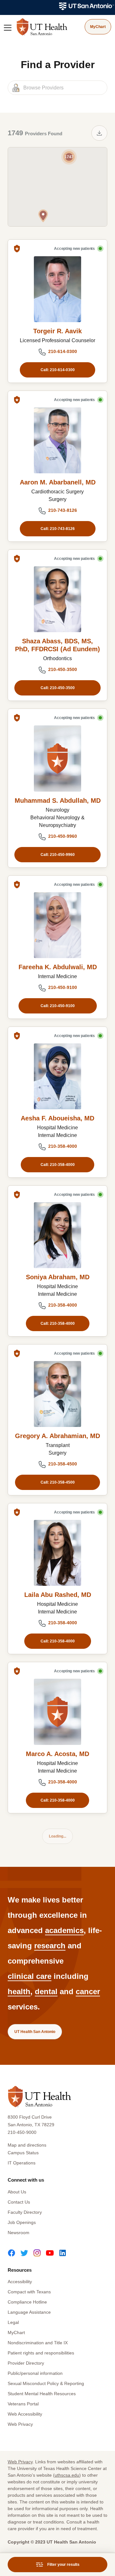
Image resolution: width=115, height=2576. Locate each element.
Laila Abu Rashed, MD (58, 1595)
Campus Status (23, 2153)
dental (46, 1991)
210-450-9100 (63, 987)
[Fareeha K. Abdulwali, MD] (57, 925)
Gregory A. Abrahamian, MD (57, 1436)
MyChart (16, 2333)
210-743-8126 (63, 510)
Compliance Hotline (27, 2302)
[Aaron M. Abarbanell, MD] (57, 440)
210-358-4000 (63, 1146)
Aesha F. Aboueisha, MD (57, 1118)
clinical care (30, 1976)
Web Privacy (20, 2424)
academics (64, 1930)
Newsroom (19, 2233)
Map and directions (27, 2145)
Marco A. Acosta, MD (57, 1754)
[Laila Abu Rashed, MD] (57, 1553)
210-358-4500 (63, 1464)
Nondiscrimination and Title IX (38, 2343)
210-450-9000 (22, 2132)
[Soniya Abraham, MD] (57, 1235)
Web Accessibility (25, 2414)
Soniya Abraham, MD (58, 1277)
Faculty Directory (25, 2212)
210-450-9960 (63, 836)
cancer (88, 1991)
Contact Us (19, 2202)
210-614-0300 (63, 351)
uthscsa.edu (67, 2475)
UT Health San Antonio (35, 2032)
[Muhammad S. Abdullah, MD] (57, 758)
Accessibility (20, 2282)
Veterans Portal (23, 2404)
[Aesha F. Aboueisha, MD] (57, 1076)
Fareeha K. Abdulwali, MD (58, 967)
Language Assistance (29, 2312)
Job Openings (22, 2222)
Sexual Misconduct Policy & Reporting (46, 2383)
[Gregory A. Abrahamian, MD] (57, 1394)
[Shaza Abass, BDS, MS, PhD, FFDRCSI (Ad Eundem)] (57, 599)
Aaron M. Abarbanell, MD (58, 482)
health (19, 1991)
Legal (13, 2322)
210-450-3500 (63, 669)
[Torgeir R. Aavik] (57, 289)
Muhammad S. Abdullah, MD (58, 801)
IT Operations (22, 2163)
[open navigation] (8, 28)
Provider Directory (26, 2363)
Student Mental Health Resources (42, 2394)
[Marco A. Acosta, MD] (57, 1712)
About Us (17, 2192)
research (50, 1946)
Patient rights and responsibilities (41, 2353)
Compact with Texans (29, 2292)
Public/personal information (35, 2373)
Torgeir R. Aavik (57, 331)
